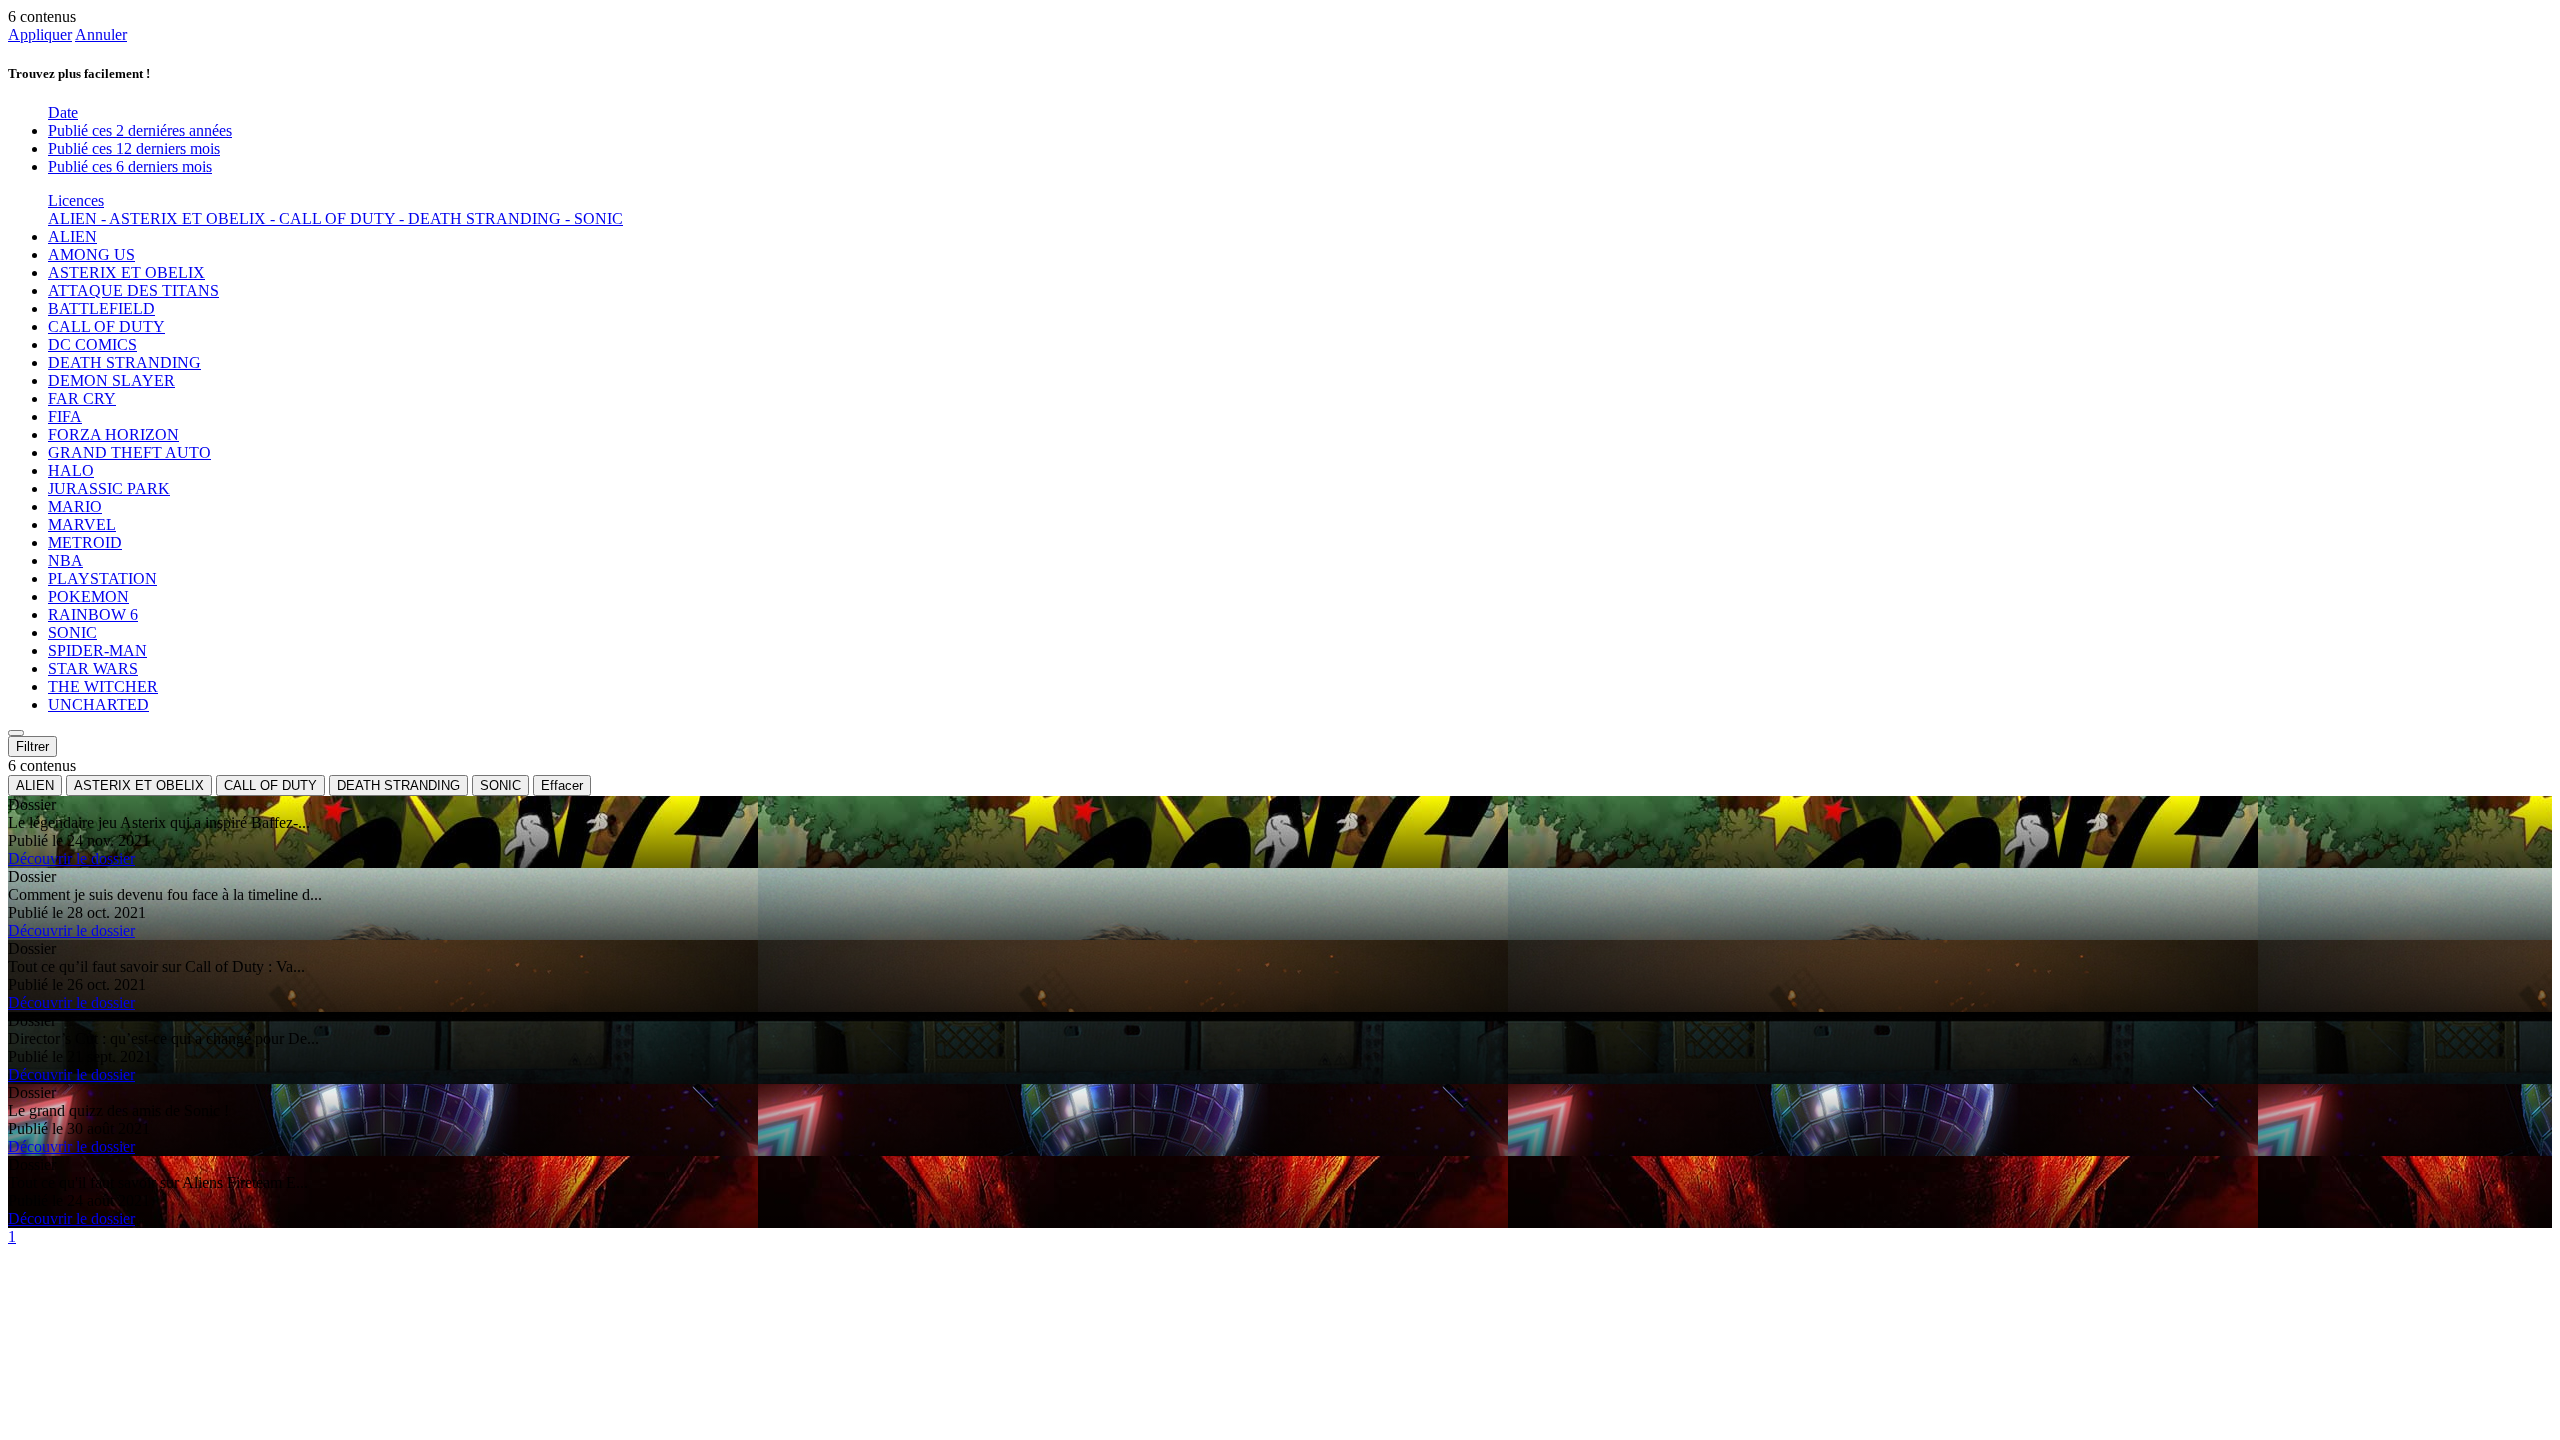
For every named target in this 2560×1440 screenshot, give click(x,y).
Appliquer (40, 34)
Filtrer (32, 746)
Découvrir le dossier (71, 858)
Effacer (562, 785)
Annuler (101, 34)
